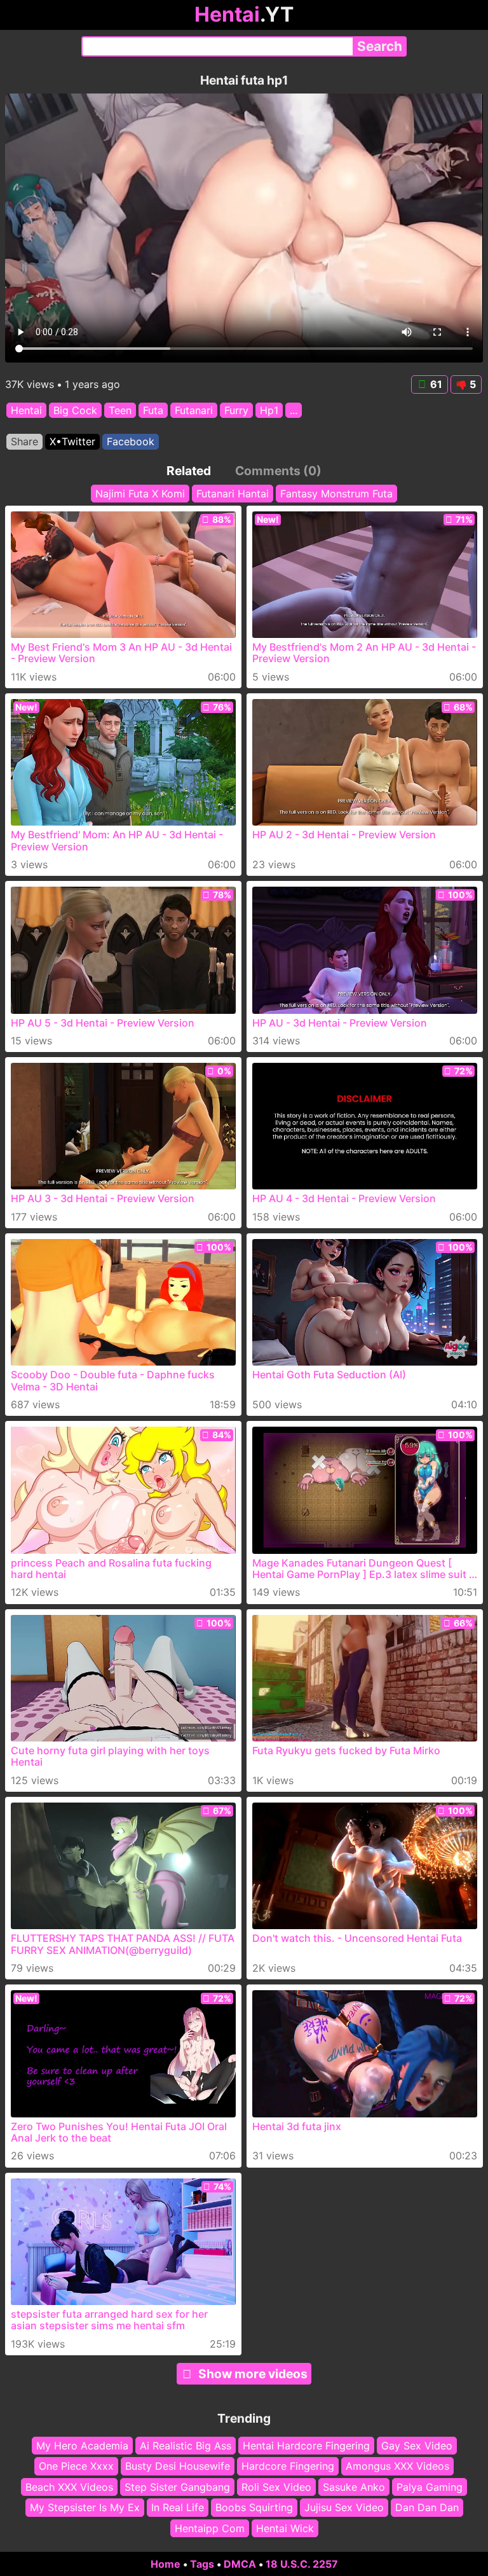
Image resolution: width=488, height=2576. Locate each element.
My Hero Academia (82, 2446)
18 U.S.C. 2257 (302, 2564)
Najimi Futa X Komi (140, 494)
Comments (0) (278, 471)
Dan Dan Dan (427, 2507)
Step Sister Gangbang (177, 2487)
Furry (236, 410)
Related (189, 471)
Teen (120, 410)
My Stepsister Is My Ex (85, 2507)
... (294, 410)
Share (24, 441)
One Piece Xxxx (76, 2467)
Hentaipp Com (210, 2528)
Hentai (26, 410)
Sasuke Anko (354, 2487)
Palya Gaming (430, 2487)
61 (436, 384)
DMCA (240, 2564)
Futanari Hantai (233, 494)
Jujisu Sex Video (344, 2507)
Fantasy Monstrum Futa (336, 494)
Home (166, 2564)
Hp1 (269, 410)
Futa (153, 410)
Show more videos (253, 2374)
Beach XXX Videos (69, 2487)
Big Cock (75, 410)
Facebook (131, 441)
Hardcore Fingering (288, 2467)
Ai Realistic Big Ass (186, 2446)
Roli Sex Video (276, 2487)
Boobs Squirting (254, 2507)
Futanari (194, 410)
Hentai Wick (285, 2528)
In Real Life (178, 2507)
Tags (202, 2564)
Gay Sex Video (417, 2446)
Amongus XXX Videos (397, 2467)
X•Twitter (72, 441)
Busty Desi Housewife (178, 2467)
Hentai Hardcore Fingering (306, 2446)
